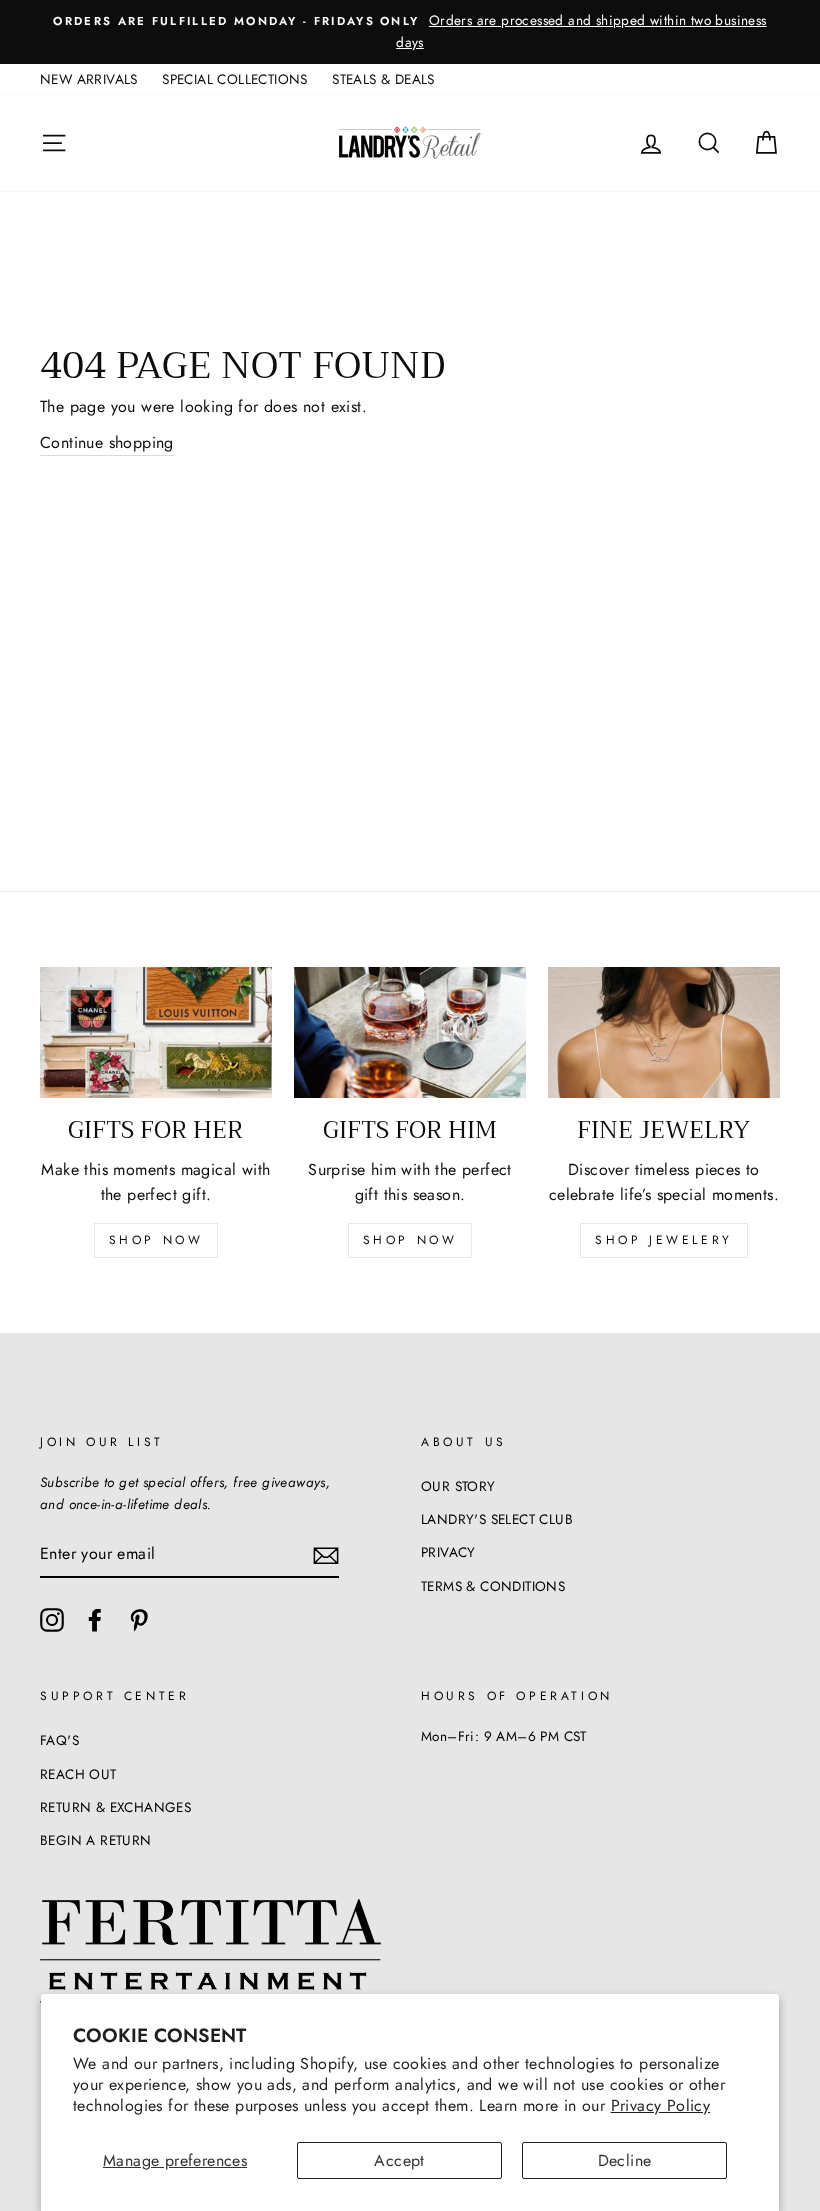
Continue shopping (107, 442)
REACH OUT (78, 1774)
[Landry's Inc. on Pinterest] (139, 1620)
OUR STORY (458, 1486)
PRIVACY (448, 1552)
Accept (399, 2160)
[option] (410, 32)
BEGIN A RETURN (96, 1840)
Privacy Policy (661, 2105)
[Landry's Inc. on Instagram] (52, 1620)
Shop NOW (410, 1240)
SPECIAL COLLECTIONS (235, 79)
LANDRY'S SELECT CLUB (497, 1519)
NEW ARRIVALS (89, 79)
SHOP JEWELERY (664, 1240)
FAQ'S (59, 1740)
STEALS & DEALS (383, 79)
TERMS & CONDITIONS (493, 1586)
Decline (625, 2160)
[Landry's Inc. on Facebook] (95, 1620)
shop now (156, 1240)
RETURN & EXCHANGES (115, 1807)
